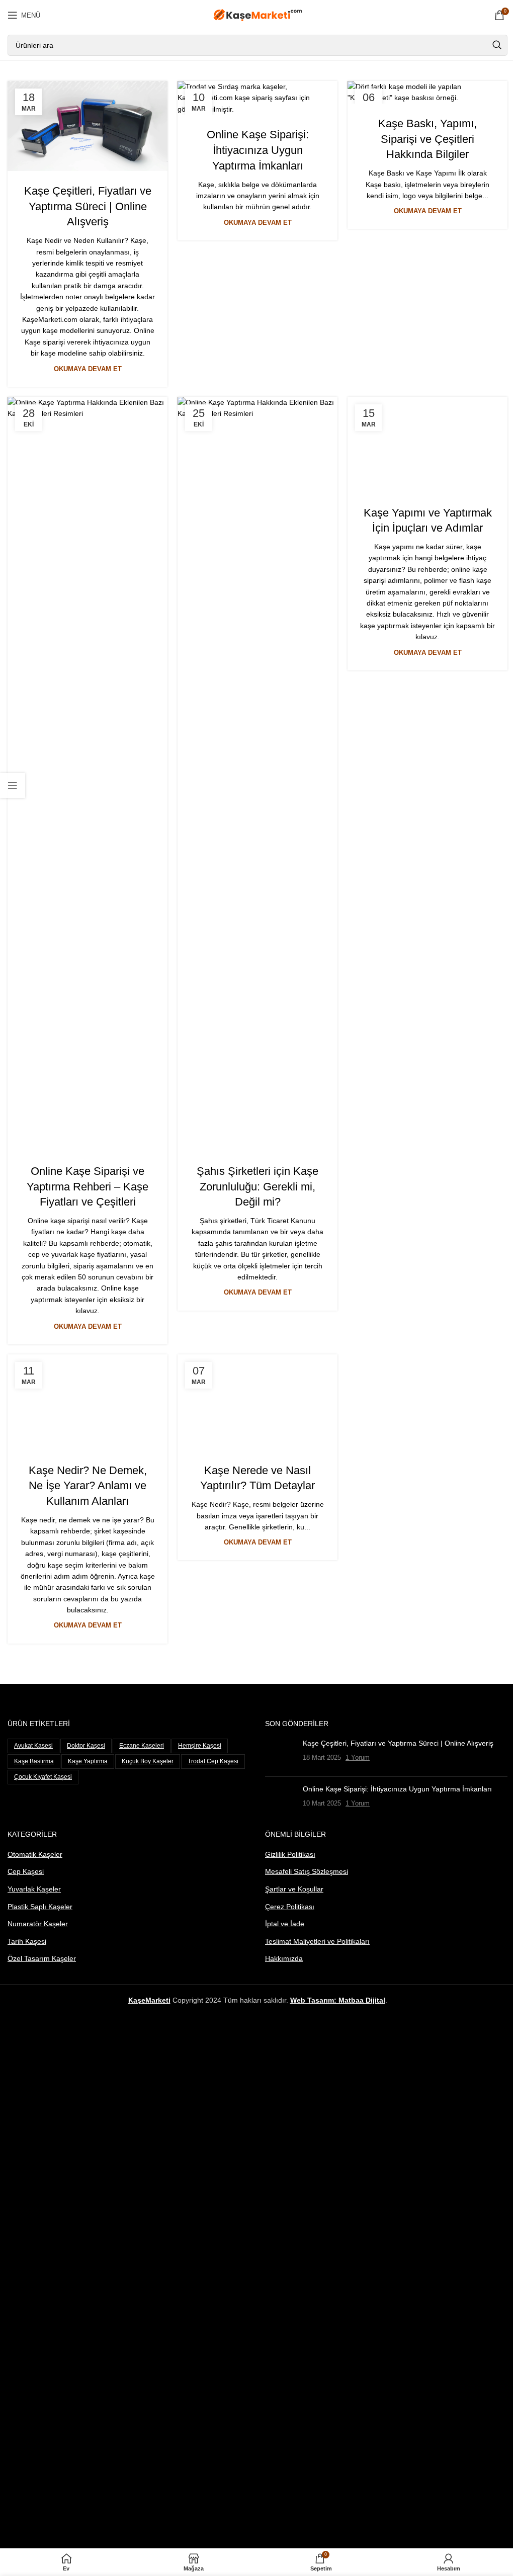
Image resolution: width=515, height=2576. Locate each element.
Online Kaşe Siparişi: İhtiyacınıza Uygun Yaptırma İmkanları (258, 150)
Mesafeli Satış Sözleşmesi (307, 1871)
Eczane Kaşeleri (142, 1746)
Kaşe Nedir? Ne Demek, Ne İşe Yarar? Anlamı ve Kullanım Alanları (88, 1486)
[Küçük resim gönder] (280, 1754)
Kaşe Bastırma (34, 1761)
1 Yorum (358, 1758)
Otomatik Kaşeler (35, 1854)
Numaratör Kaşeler (38, 1924)
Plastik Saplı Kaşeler (40, 1907)
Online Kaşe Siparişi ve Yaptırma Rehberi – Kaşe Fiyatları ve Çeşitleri (88, 1187)
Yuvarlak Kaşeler (34, 1889)
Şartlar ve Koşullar (294, 1889)
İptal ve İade (285, 1924)
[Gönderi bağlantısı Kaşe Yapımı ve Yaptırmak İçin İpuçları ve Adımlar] (427, 445)
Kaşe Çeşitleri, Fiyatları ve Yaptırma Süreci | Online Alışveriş (88, 206)
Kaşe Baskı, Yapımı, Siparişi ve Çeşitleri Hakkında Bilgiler (427, 139)
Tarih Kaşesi (27, 1941)
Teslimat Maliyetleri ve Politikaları (317, 1941)
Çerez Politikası (290, 1907)
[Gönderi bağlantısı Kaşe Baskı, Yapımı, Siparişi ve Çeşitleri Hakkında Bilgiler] (427, 92)
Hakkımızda (284, 1958)
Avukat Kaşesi (33, 1746)
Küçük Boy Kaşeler (148, 1761)
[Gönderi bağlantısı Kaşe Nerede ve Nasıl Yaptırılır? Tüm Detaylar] (257, 1402)
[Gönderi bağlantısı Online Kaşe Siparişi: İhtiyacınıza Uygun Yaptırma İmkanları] (257, 98)
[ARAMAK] (497, 45)
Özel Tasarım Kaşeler (42, 1958)
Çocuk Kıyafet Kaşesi (43, 1777)
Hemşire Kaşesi (200, 1746)
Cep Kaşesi (26, 1871)
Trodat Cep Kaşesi (213, 1761)
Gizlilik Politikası (290, 1854)
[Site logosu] (258, 15)
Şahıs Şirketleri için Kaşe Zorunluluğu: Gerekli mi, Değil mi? (257, 1187)
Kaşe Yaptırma (88, 1761)
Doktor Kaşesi (86, 1746)
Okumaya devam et (88, 369)
